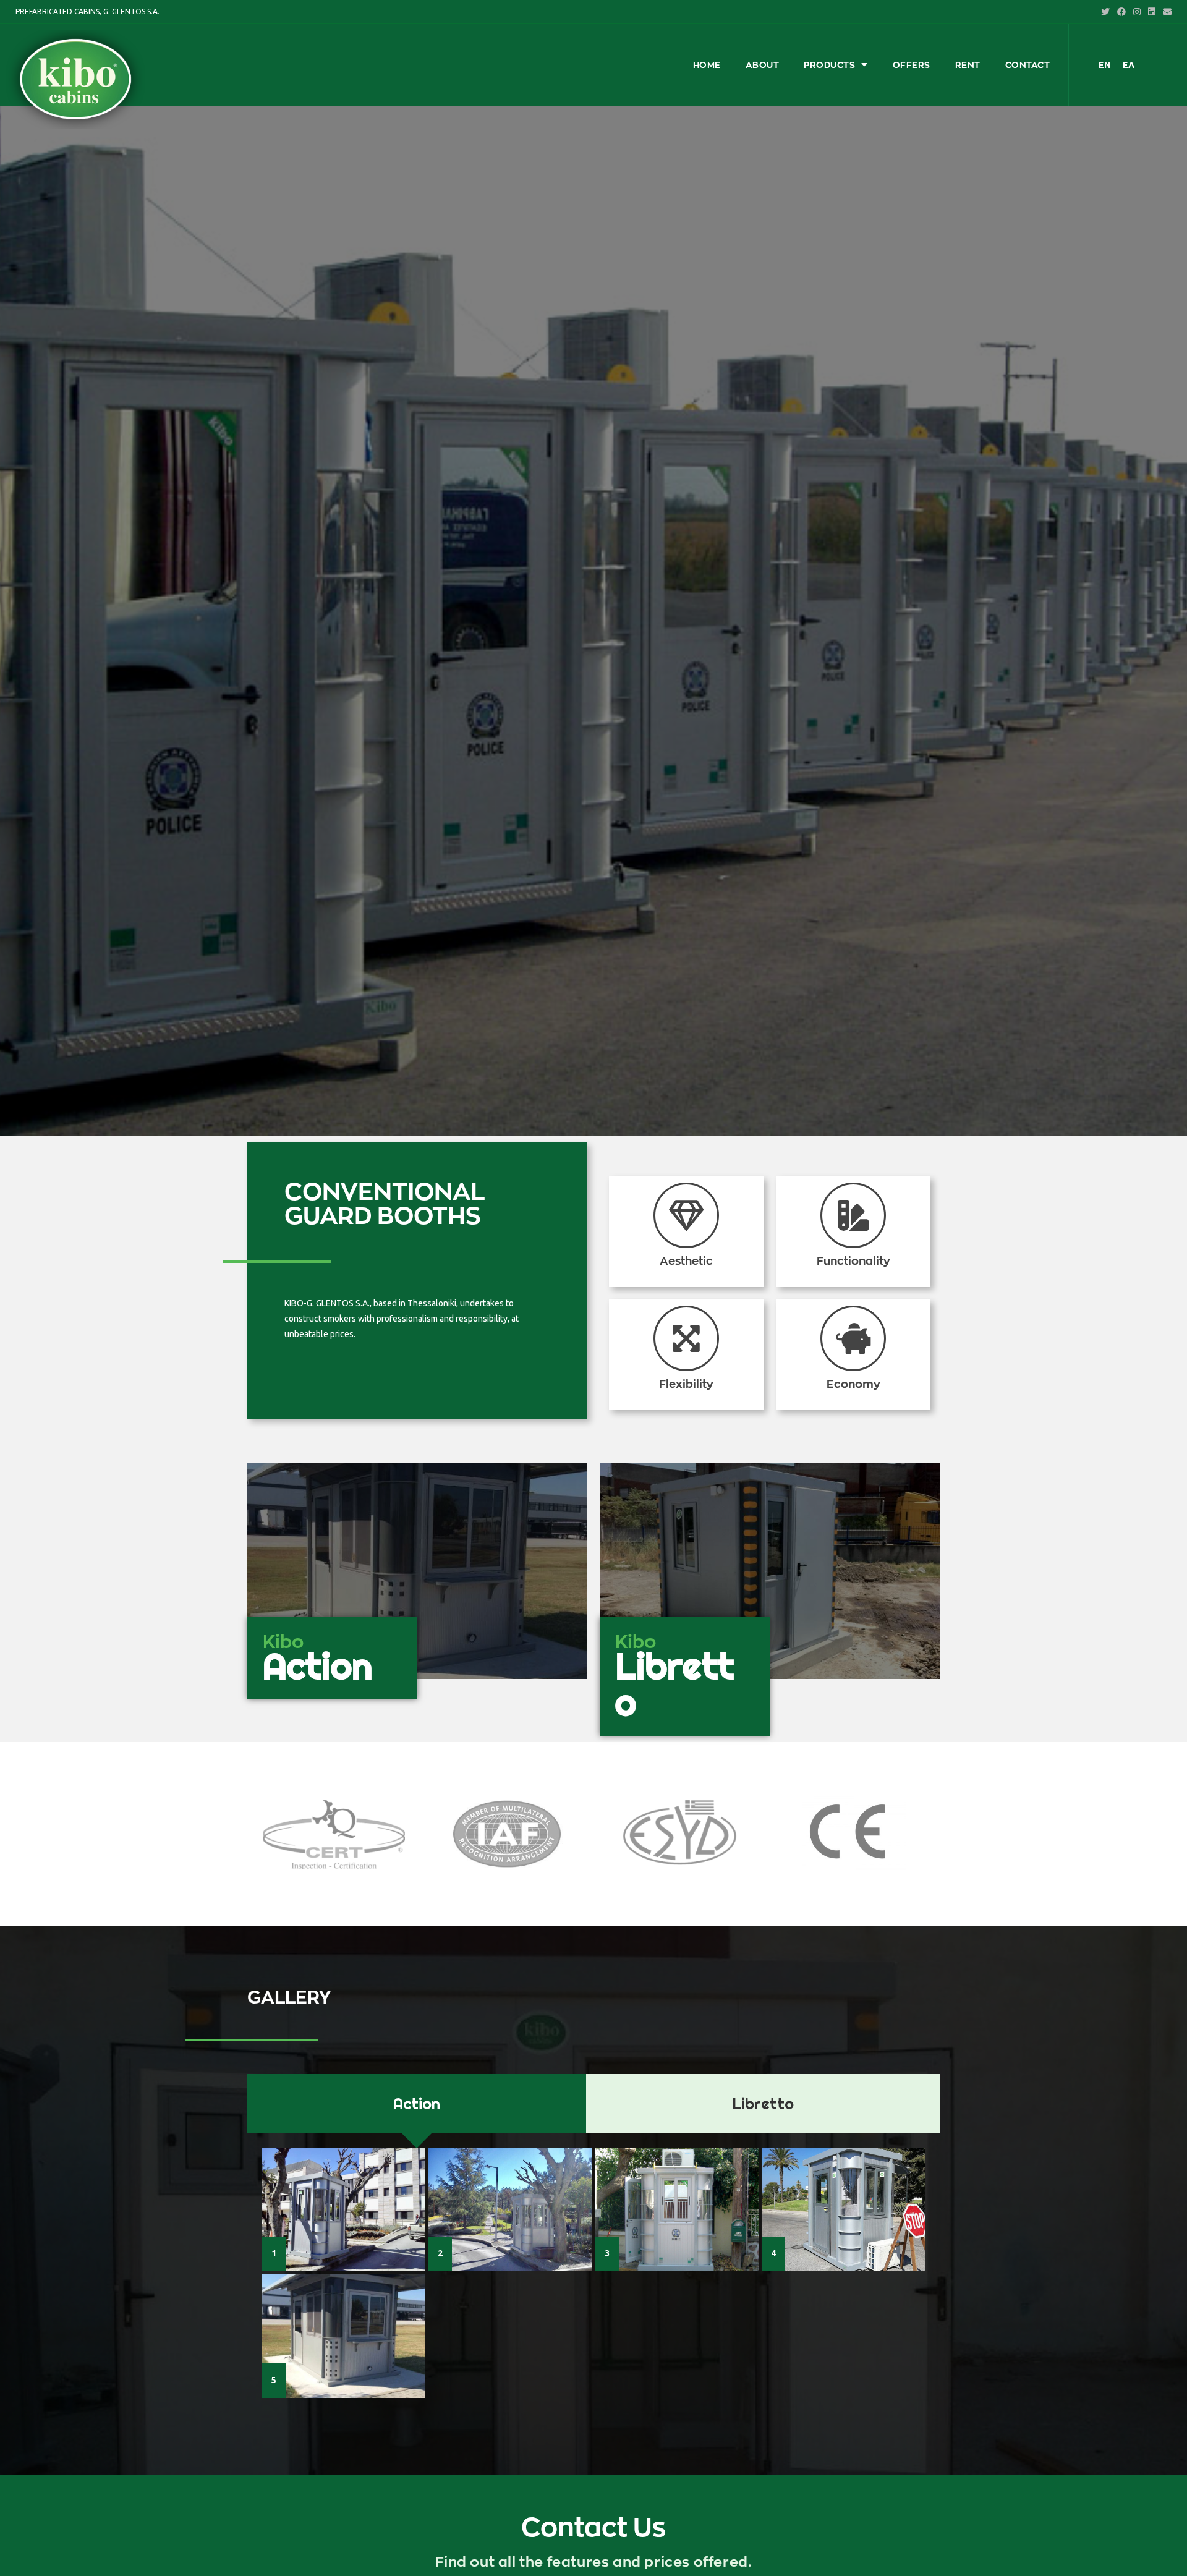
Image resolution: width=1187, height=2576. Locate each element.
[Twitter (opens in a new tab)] (1105, 12)
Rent (968, 65)
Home (707, 65)
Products (829, 65)
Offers (912, 65)
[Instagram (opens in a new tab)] (1137, 12)
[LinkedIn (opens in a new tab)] (1152, 12)
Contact (1028, 65)
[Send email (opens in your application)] (1165, 12)
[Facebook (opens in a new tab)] (1121, 12)
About (763, 65)
